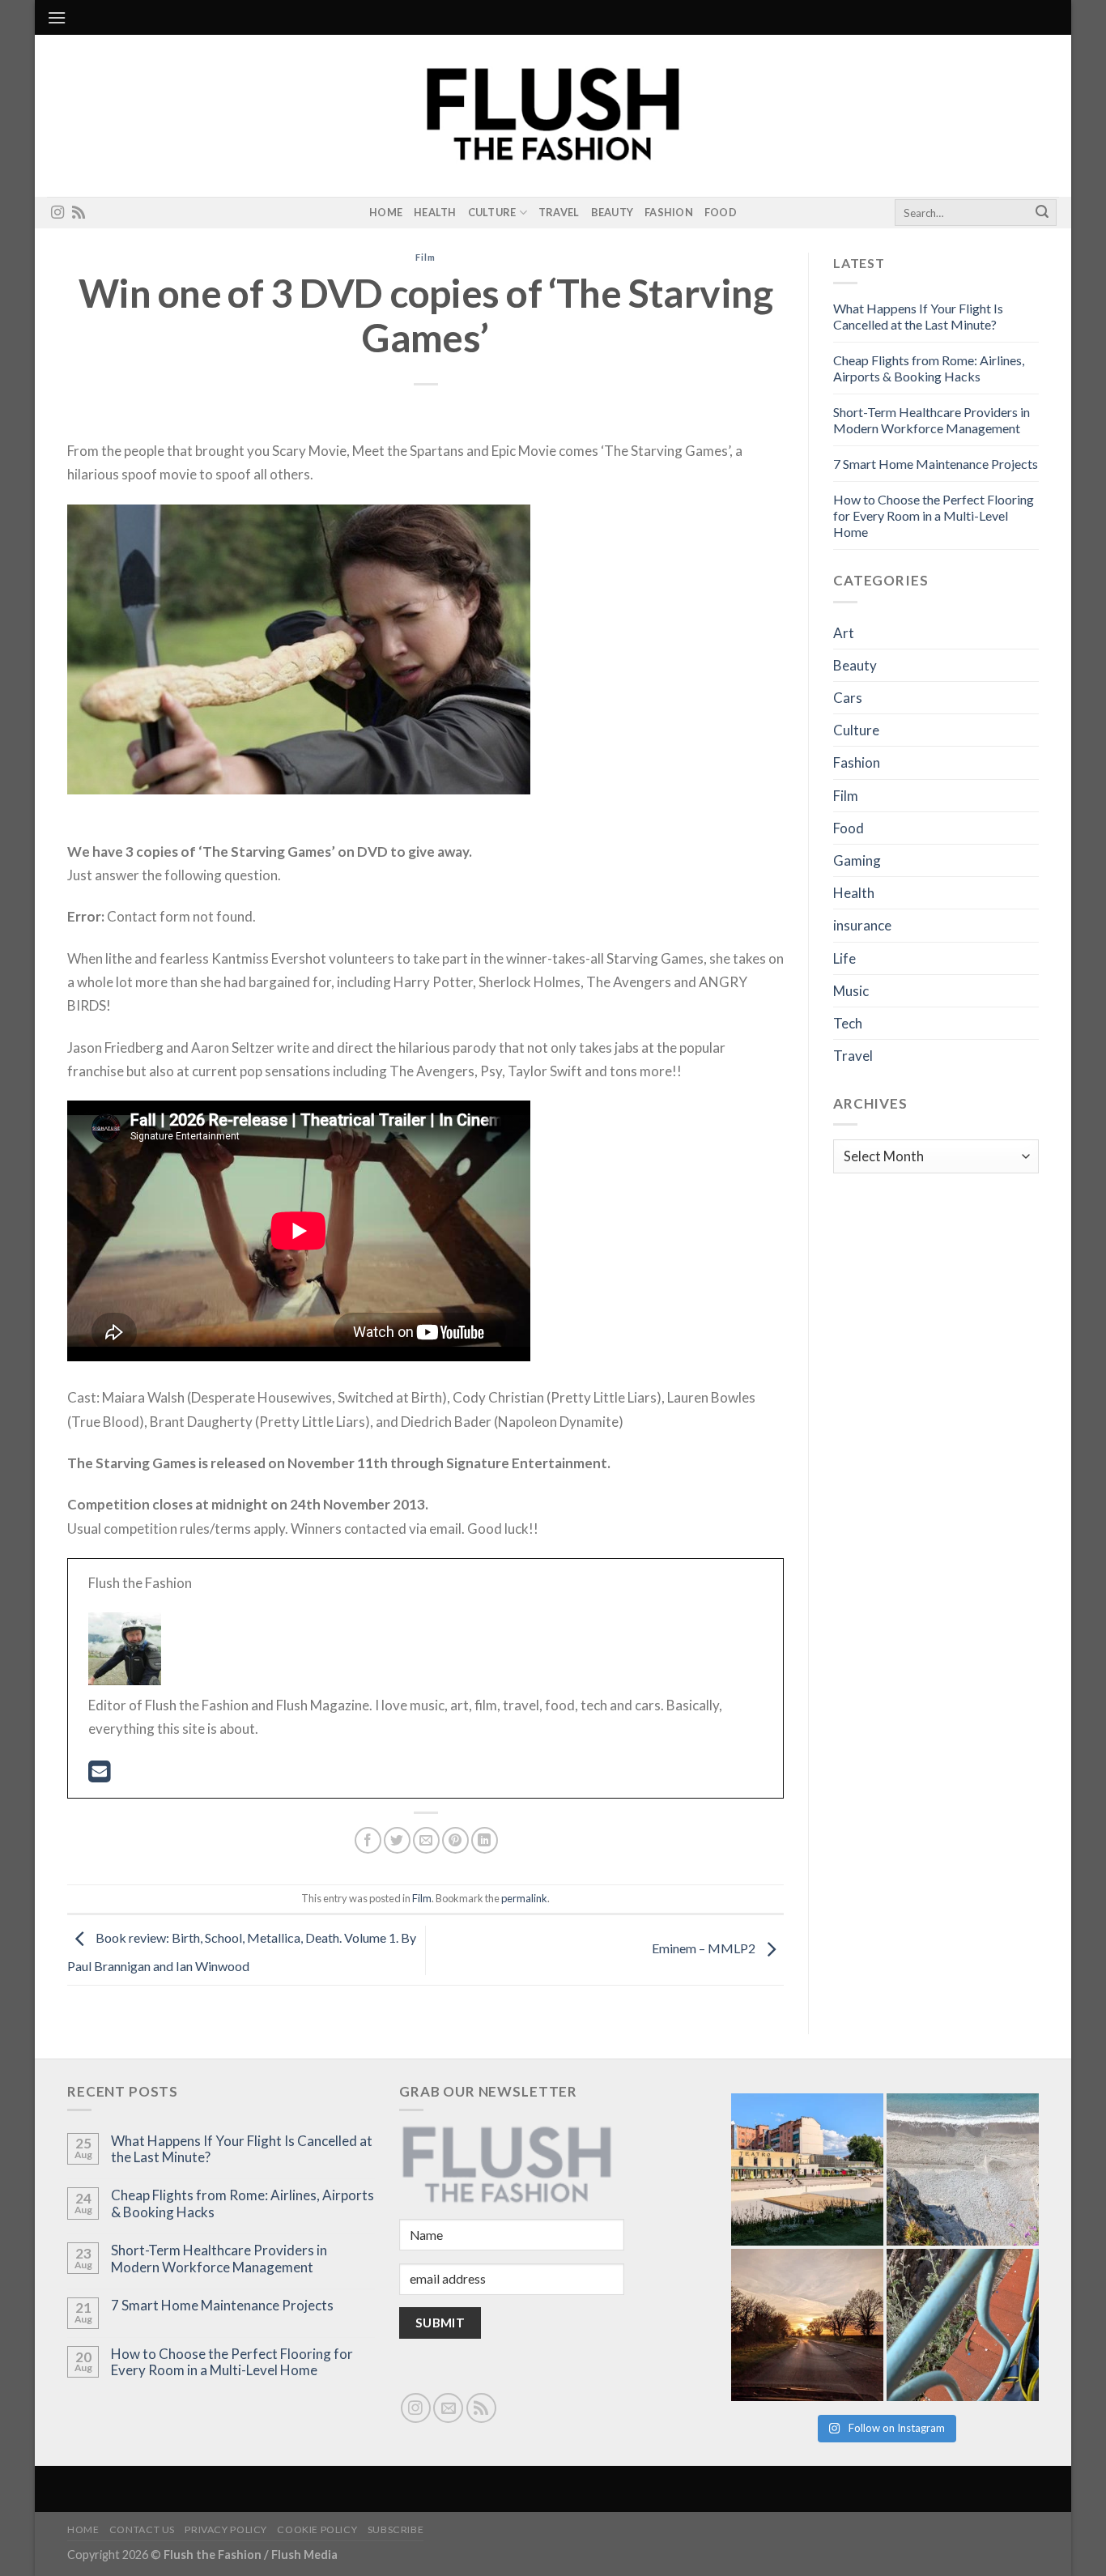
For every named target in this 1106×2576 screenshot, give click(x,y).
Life (844, 958)
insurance (862, 925)
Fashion (669, 212)
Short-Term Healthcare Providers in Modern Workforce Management (932, 420)
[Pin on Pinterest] (455, 1840)
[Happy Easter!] (807, 2325)
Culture (492, 212)
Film (425, 257)
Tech (848, 1023)
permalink (524, 1898)
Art (844, 633)
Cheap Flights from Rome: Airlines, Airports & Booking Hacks (929, 368)
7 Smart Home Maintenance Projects (936, 464)
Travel (559, 212)
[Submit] (1042, 213)
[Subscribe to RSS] (79, 213)
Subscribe (396, 2529)
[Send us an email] (448, 2408)
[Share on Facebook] (368, 1840)
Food (721, 212)
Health (435, 212)
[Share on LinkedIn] (485, 1840)
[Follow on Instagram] (57, 213)
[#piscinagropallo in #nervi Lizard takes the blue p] (963, 2325)
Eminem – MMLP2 (705, 1948)
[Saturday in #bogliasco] (963, 2169)
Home (386, 212)
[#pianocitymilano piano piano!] (807, 2169)
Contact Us (142, 2529)
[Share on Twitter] (397, 1840)
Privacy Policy (226, 2529)
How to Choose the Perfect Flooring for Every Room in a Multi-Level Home (934, 515)
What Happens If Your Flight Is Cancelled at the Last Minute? (918, 316)
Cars (848, 698)
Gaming (857, 860)
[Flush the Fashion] (553, 116)
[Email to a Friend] (426, 1840)
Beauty (613, 212)
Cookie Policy (317, 2529)
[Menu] (57, 17)
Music (851, 991)
